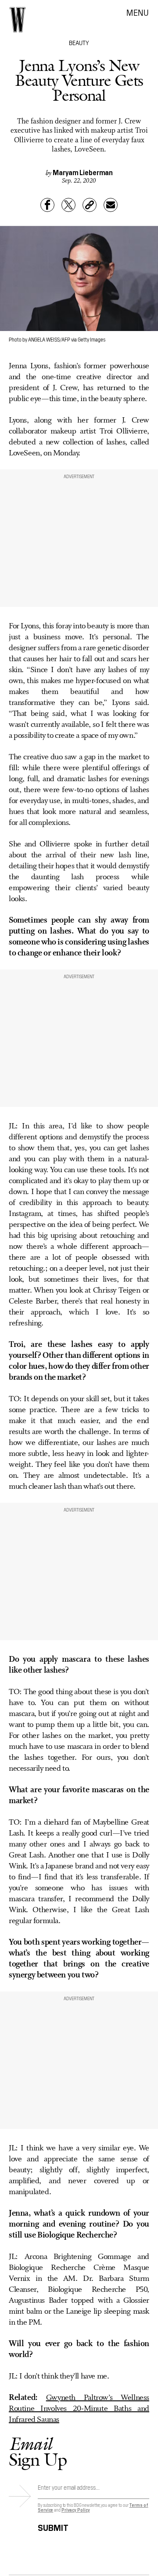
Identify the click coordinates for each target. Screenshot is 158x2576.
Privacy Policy (76, 2510)
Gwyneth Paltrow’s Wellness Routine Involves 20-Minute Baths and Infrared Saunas (79, 2409)
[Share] (47, 205)
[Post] (68, 205)
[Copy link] (90, 205)
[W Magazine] (18, 20)
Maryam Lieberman (83, 172)
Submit (53, 2526)
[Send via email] (111, 205)
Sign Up (38, 2451)
